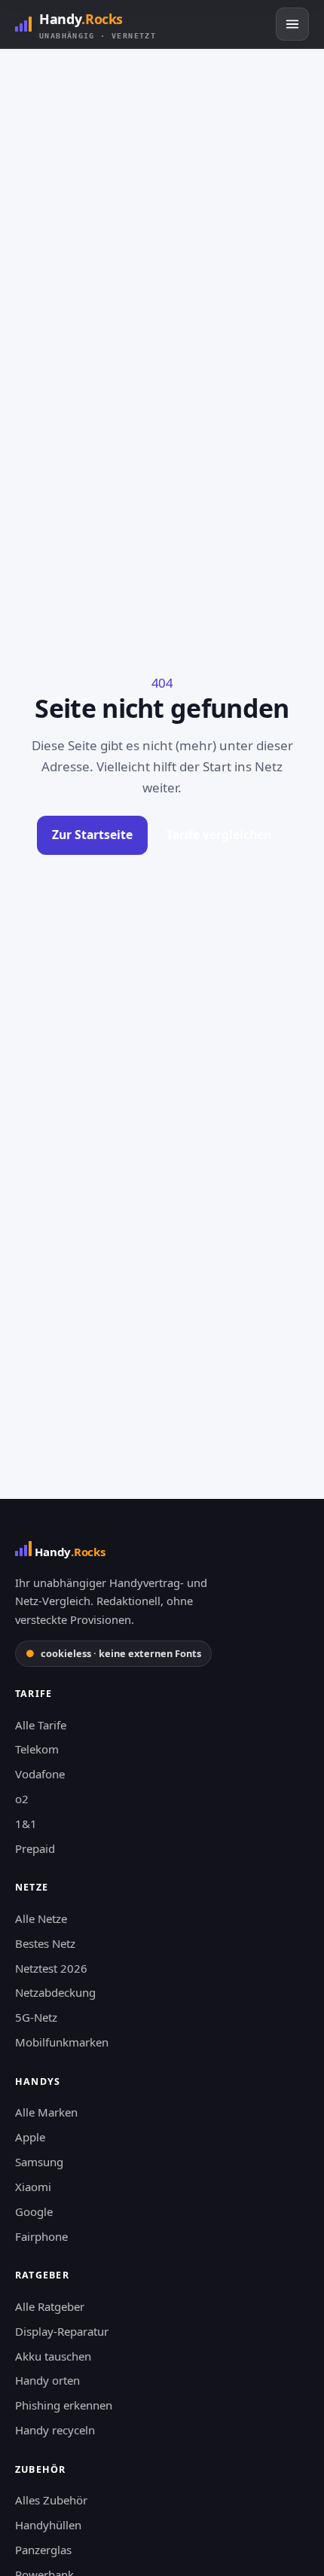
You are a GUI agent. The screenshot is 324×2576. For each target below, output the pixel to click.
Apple (30, 2137)
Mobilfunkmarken (62, 2042)
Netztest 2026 (51, 1968)
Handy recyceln (55, 2430)
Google (34, 2211)
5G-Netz (36, 2017)
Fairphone (41, 2236)
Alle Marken (46, 2112)
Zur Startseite (92, 835)
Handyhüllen (48, 2525)
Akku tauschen (53, 2356)
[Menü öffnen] (292, 24)
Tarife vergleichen (219, 835)
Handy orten (47, 2380)
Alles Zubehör (51, 2500)
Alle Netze (41, 1918)
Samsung (39, 2162)
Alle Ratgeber (50, 2306)
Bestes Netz (45, 1943)
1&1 (26, 1824)
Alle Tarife (41, 1725)
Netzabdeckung (55, 1992)
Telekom (37, 1749)
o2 (22, 1799)
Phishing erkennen (64, 2405)
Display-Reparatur (62, 2331)
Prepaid (35, 1848)
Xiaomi (33, 2187)
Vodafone (40, 1774)
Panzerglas (43, 2550)
